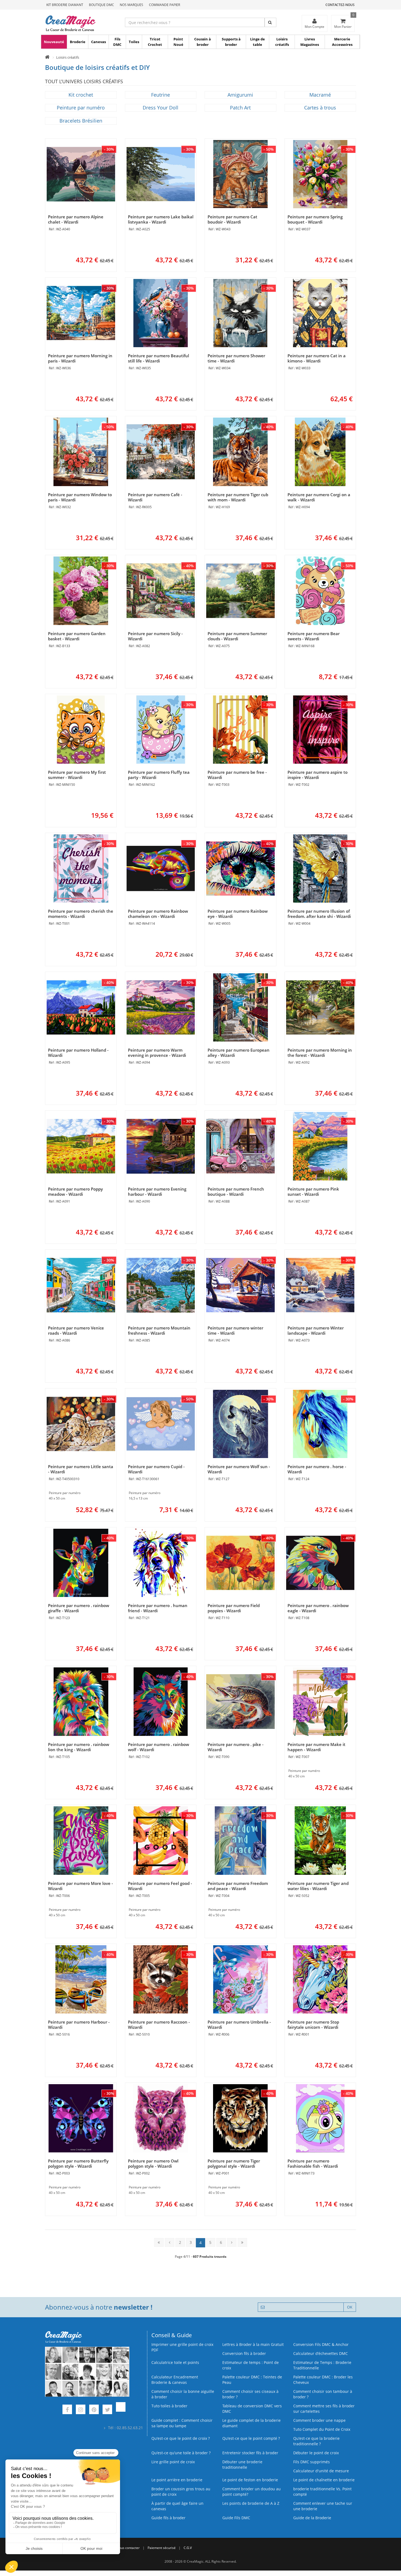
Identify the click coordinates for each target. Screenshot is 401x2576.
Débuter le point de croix (316, 2453)
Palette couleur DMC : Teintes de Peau (252, 2380)
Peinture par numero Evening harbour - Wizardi (157, 1192)
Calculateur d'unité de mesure (321, 2471)
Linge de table (258, 42)
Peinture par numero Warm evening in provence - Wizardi (157, 1053)
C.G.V (188, 2548)
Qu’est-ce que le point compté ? (251, 2438)
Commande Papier (164, 5)
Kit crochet (81, 95)
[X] (107, 2410)
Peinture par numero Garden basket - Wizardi (77, 636)
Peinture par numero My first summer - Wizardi (77, 775)
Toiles (134, 42)
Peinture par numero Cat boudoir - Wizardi (232, 219)
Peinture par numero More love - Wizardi (80, 1886)
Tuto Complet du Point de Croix (322, 2429)
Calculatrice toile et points (175, 2362)
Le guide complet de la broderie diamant (252, 2423)
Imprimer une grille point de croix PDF (182, 2347)
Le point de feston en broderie (250, 2480)
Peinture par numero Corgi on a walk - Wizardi (319, 497)
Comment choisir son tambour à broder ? (323, 2394)
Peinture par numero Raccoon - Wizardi (159, 2025)
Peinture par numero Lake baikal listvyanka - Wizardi (161, 219)
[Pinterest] (94, 2410)
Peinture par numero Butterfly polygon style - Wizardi (78, 2163)
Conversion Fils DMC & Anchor (321, 2344)
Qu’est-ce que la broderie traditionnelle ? (316, 2441)
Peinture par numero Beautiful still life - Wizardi (158, 358)
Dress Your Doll (161, 108)
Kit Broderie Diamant (65, 5)
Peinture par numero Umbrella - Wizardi (239, 2025)
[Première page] (159, 2242)
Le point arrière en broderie (177, 2480)
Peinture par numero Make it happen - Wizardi (316, 1747)
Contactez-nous (340, 5)
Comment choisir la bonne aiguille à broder (183, 2394)
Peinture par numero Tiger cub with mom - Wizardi (238, 497)
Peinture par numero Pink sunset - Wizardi (313, 1192)
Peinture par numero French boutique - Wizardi (236, 1192)
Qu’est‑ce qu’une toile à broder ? (181, 2453)
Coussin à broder (203, 42)
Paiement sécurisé (162, 2548)
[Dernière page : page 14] (242, 2242)
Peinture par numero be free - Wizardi (237, 775)
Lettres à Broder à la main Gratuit (253, 2344)
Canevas (98, 42)
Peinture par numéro (81, 108)
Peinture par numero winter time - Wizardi (235, 1330)
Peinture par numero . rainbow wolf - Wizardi (158, 1747)
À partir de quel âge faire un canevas (177, 2506)
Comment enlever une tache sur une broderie (323, 2506)
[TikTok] (121, 2410)
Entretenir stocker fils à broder (250, 2453)
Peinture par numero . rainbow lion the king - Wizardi (79, 1747)
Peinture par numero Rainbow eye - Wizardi (238, 914)
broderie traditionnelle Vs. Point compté (322, 2492)
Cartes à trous (320, 108)
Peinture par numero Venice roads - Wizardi (76, 1330)
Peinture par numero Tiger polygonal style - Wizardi (234, 2163)
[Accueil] (47, 57)
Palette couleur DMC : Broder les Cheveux (323, 2380)
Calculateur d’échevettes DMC (321, 2353)
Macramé (320, 95)
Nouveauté (54, 42)
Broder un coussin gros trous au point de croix (181, 2492)
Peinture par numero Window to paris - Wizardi (80, 497)
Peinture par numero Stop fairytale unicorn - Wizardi (313, 2025)
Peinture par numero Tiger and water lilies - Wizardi (318, 1886)
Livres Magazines (310, 42)
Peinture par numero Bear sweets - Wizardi (314, 636)
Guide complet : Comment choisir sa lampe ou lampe (182, 2423)
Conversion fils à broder (244, 2353)
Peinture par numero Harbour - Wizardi (79, 2025)
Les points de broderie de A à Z (251, 2503)
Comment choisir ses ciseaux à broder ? (250, 2394)
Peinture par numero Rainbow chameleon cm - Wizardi (158, 914)
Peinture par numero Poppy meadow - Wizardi (75, 1192)
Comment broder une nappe (319, 2420)
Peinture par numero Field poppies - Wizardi (234, 1608)
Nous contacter (128, 2548)
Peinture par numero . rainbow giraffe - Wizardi (79, 1608)
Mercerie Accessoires (342, 42)
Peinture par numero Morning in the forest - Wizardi (320, 1053)
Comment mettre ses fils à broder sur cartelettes (324, 2409)
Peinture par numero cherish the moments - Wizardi (81, 914)
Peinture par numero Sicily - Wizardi (155, 636)
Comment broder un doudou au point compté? (252, 2492)
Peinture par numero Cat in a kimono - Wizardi (317, 358)
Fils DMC (117, 42)
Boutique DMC (101, 5)
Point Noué (178, 42)
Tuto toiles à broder (169, 2406)
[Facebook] (67, 2410)
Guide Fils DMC (236, 2518)
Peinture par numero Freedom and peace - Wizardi (238, 1886)
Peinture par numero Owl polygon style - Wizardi (153, 2163)
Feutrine (161, 95)
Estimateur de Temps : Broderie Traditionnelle (322, 2365)
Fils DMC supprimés (312, 2462)
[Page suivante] (232, 2242)
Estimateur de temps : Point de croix (251, 2365)
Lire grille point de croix (173, 2462)
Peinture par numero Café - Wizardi (155, 497)
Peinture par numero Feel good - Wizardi (160, 1886)
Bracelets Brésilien (81, 121)
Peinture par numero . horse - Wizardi (317, 1469)
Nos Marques (131, 5)
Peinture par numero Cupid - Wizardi (156, 1469)
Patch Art (240, 108)
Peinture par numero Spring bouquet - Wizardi (315, 219)
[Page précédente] (170, 2242)
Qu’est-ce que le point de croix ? (181, 2438)
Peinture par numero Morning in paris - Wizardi (80, 358)
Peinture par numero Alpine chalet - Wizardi (76, 219)
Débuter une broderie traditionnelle (242, 2465)
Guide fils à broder (168, 2518)
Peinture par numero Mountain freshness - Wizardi (159, 1330)
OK (350, 2307)
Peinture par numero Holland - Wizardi (78, 1053)
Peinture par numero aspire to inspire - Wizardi (318, 775)
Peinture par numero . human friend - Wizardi (158, 1608)
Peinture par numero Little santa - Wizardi (81, 1469)
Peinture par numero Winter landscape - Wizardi (316, 1330)
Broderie (78, 42)
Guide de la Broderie (312, 2518)
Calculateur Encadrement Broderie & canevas (175, 2380)
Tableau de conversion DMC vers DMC (252, 2409)
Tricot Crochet (155, 42)
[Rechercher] (270, 22)
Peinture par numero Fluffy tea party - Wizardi (159, 775)
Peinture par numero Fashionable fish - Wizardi (313, 2163)
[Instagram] (81, 2410)
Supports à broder (231, 42)
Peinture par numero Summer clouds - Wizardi (237, 636)
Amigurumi (240, 95)
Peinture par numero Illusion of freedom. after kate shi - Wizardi (319, 914)
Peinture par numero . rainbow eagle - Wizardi (318, 1608)
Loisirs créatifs (282, 42)
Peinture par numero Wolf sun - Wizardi (239, 1469)
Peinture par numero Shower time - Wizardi (236, 358)
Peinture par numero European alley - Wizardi (239, 1053)
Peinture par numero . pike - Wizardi (236, 1747)
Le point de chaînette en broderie (324, 2480)
